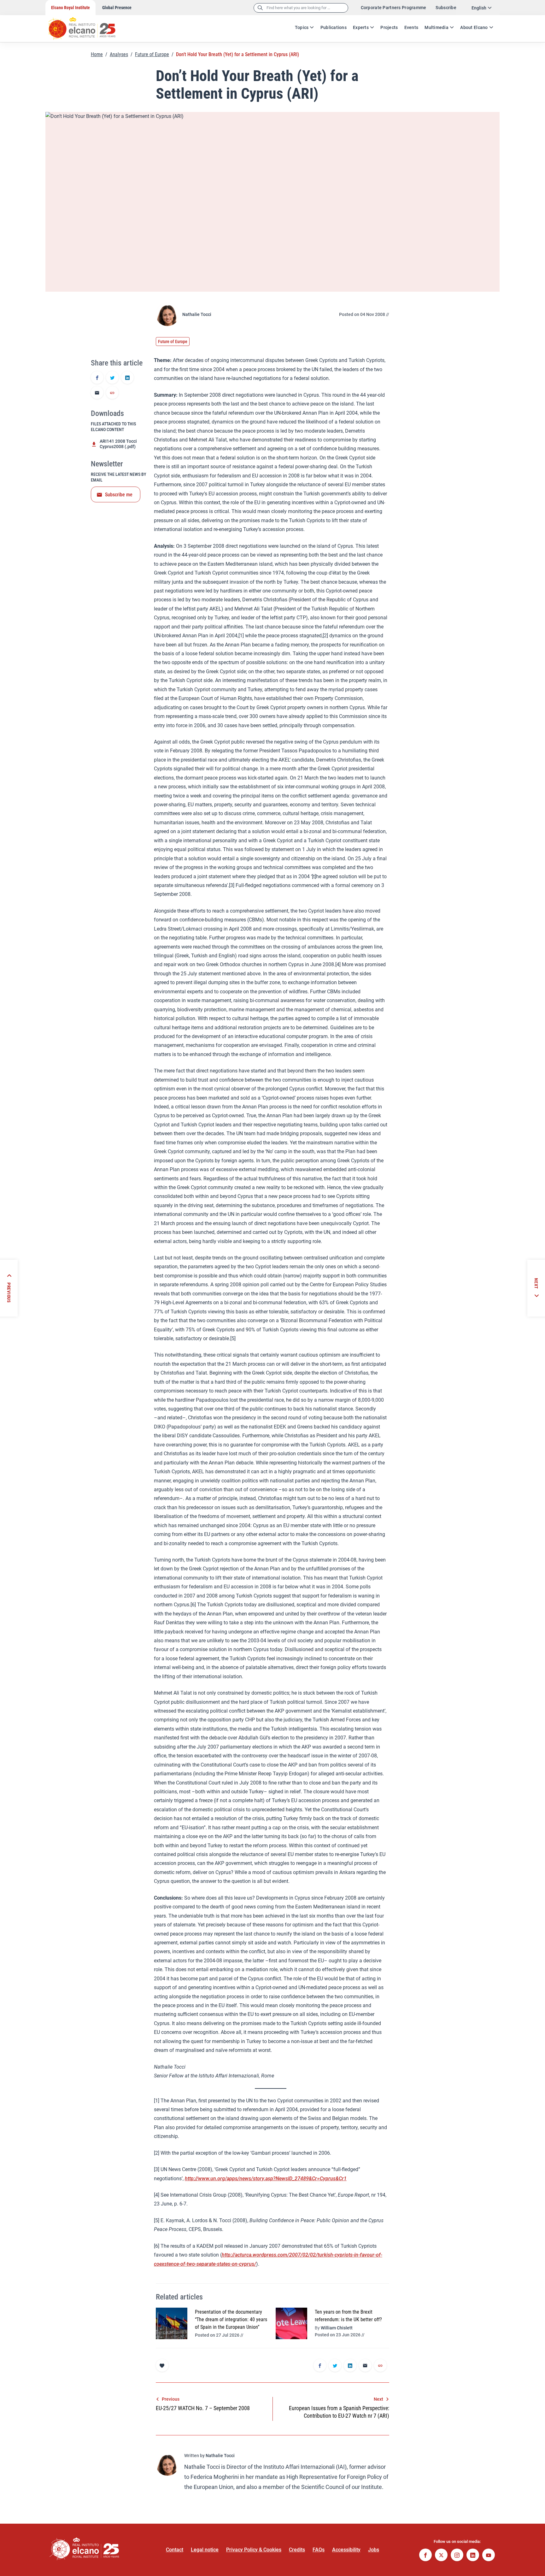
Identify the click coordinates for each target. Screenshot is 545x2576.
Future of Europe (152, 54)
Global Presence (117, 8)
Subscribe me (119, 495)
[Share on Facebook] (97, 378)
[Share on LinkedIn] (127, 378)
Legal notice (205, 2550)
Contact (175, 2550)
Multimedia (437, 27)
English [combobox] (479, 8)
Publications (334, 27)
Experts (361, 27)
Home (97, 54)
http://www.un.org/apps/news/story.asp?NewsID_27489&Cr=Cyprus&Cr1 (266, 2179)
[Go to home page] (88, 25)
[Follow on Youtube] (489, 2556)
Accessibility (346, 2550)
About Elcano (474, 27)
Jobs (374, 2550)
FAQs (319, 2550)
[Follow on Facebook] (425, 2556)
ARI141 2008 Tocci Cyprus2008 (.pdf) (118, 444)
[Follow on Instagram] (457, 2556)
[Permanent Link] (112, 393)
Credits (297, 2550)
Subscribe (446, 8)
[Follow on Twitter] (441, 2556)
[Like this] (162, 2365)
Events (411, 27)
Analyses (119, 54)
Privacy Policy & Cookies (254, 2550)
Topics (302, 27)
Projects (389, 27)
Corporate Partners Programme (394, 8)
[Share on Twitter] (112, 378)
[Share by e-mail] (97, 393)
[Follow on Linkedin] (473, 2556)
